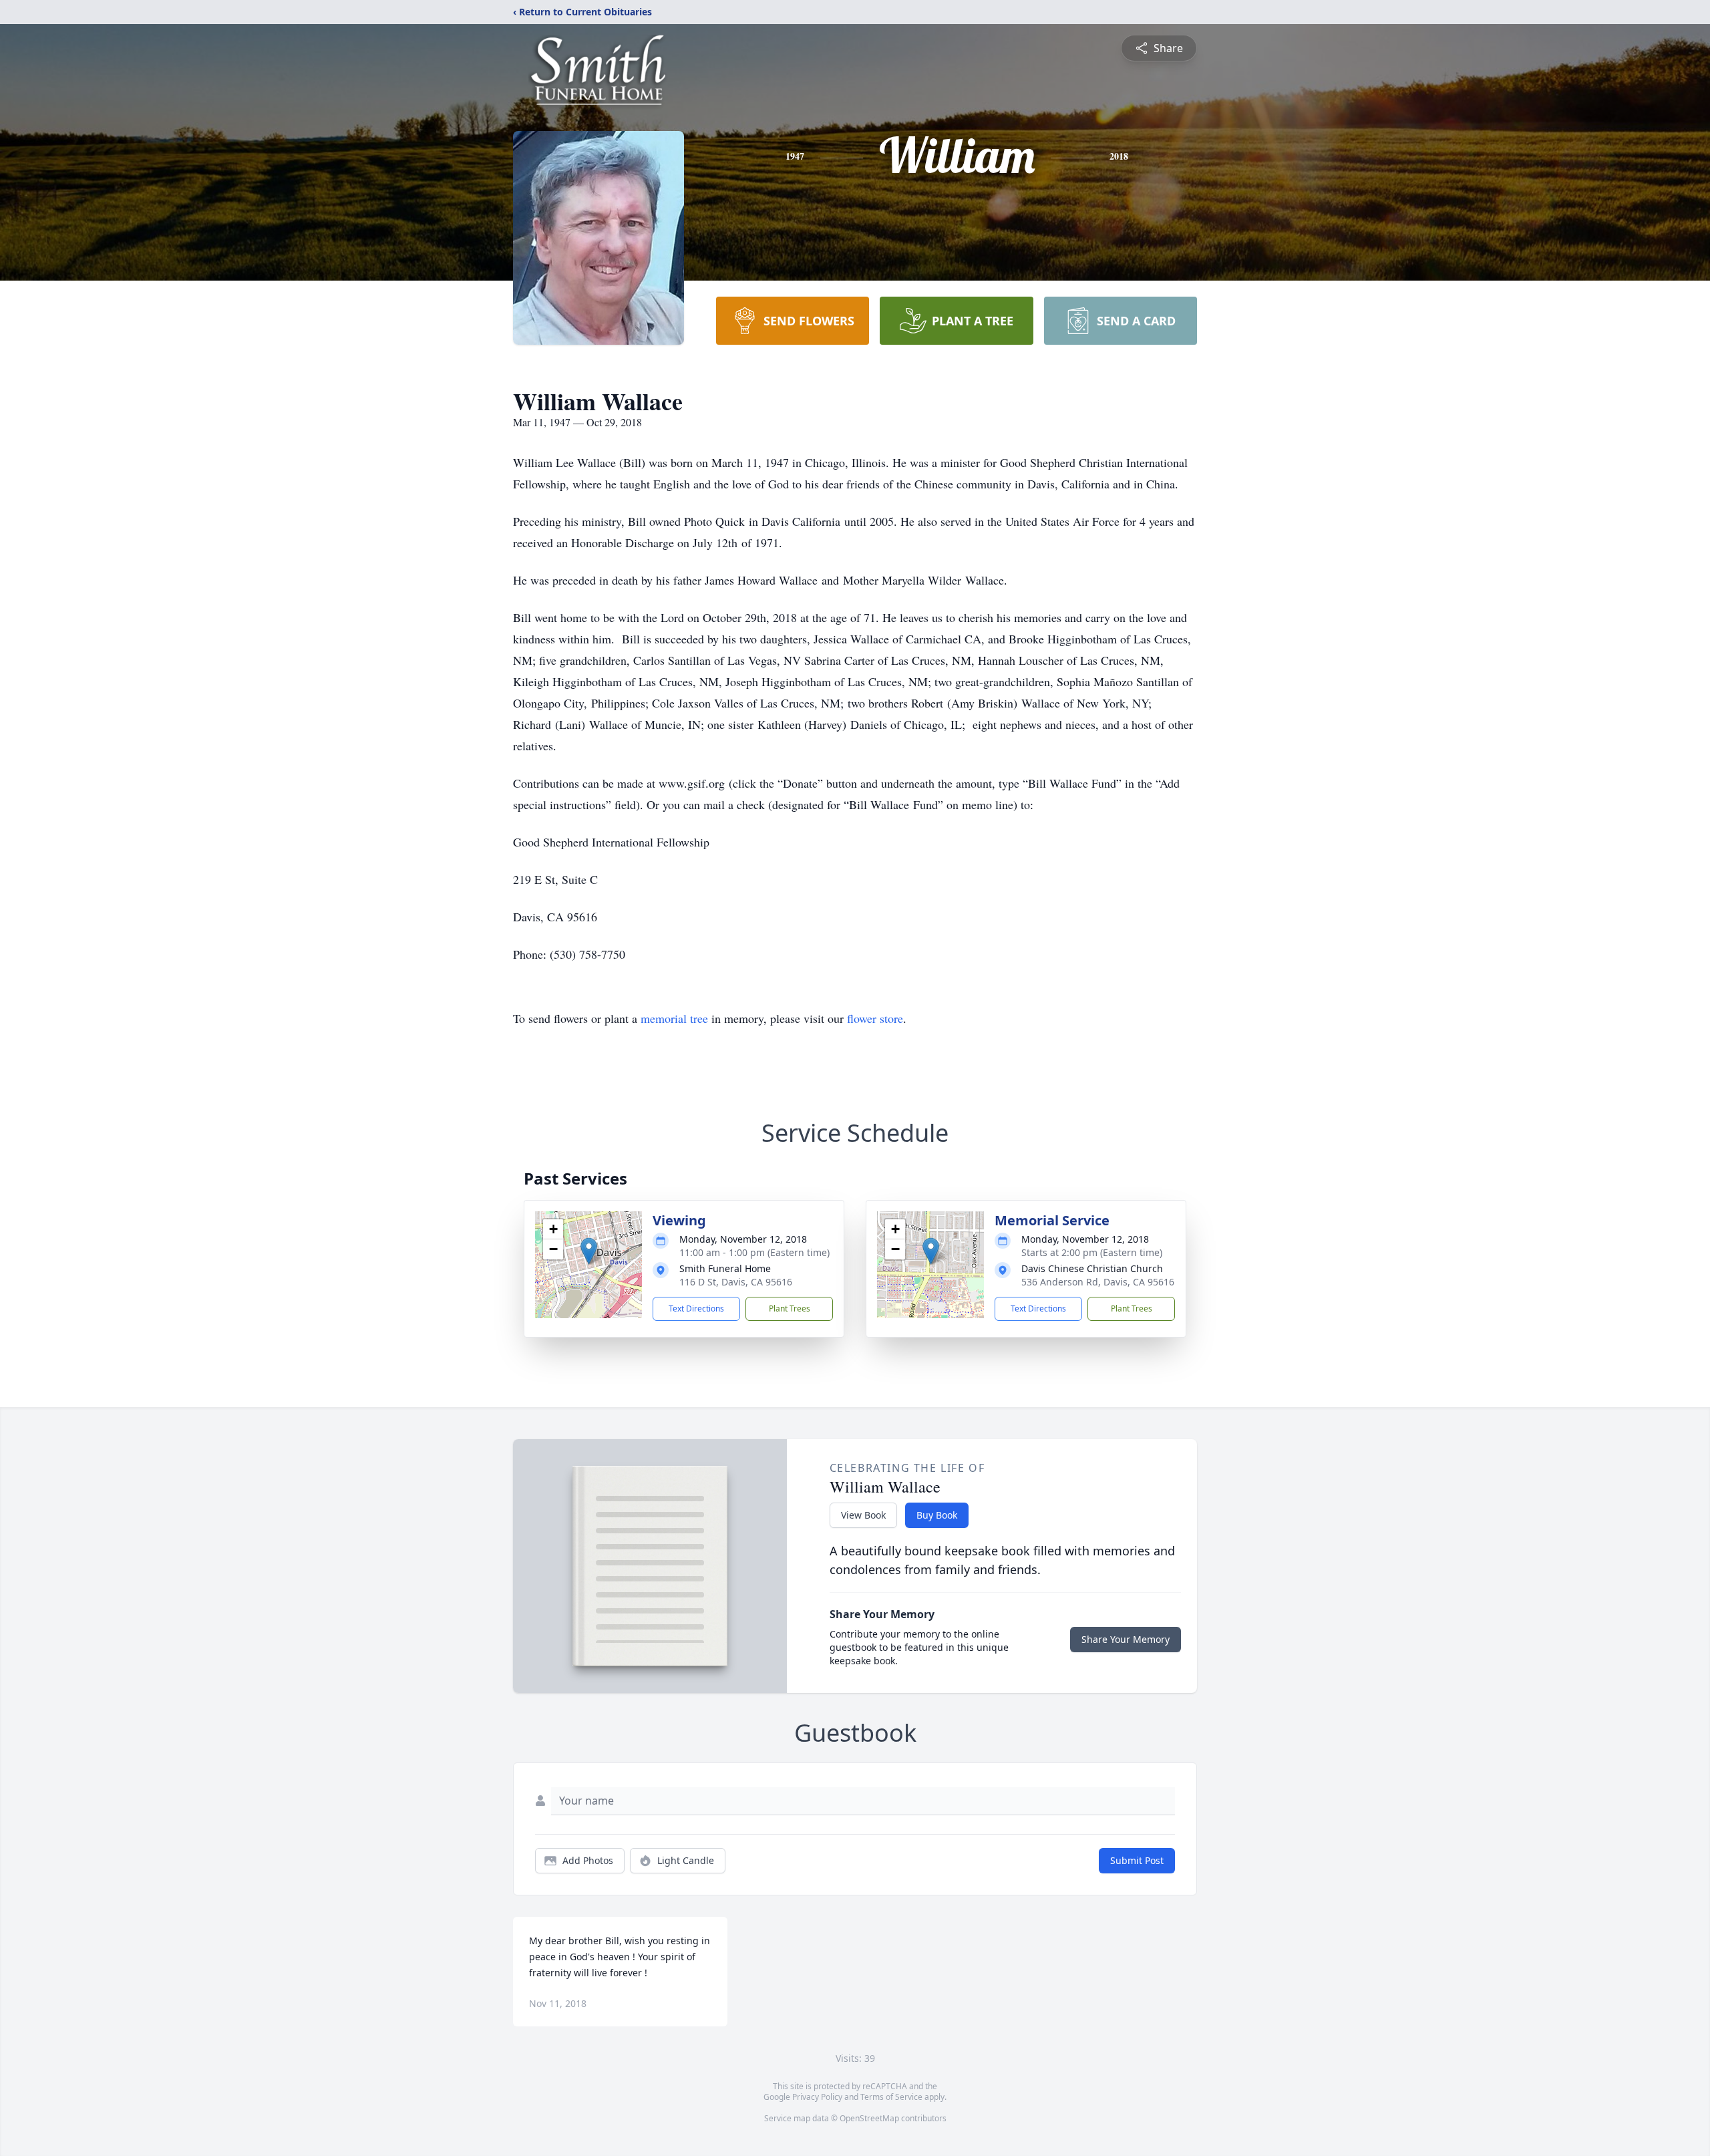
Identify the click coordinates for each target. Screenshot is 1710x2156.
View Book (863, 1515)
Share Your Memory (1126, 1639)
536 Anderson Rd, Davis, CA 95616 (1098, 1282)
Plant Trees (790, 1308)
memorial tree (674, 1018)
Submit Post (1137, 1860)
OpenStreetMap (869, 2118)
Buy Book (937, 1515)
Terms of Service (891, 2097)
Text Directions (696, 1308)
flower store (875, 1018)
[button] (589, 1251)
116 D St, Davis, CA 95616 (736, 1282)
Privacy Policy (817, 2097)
